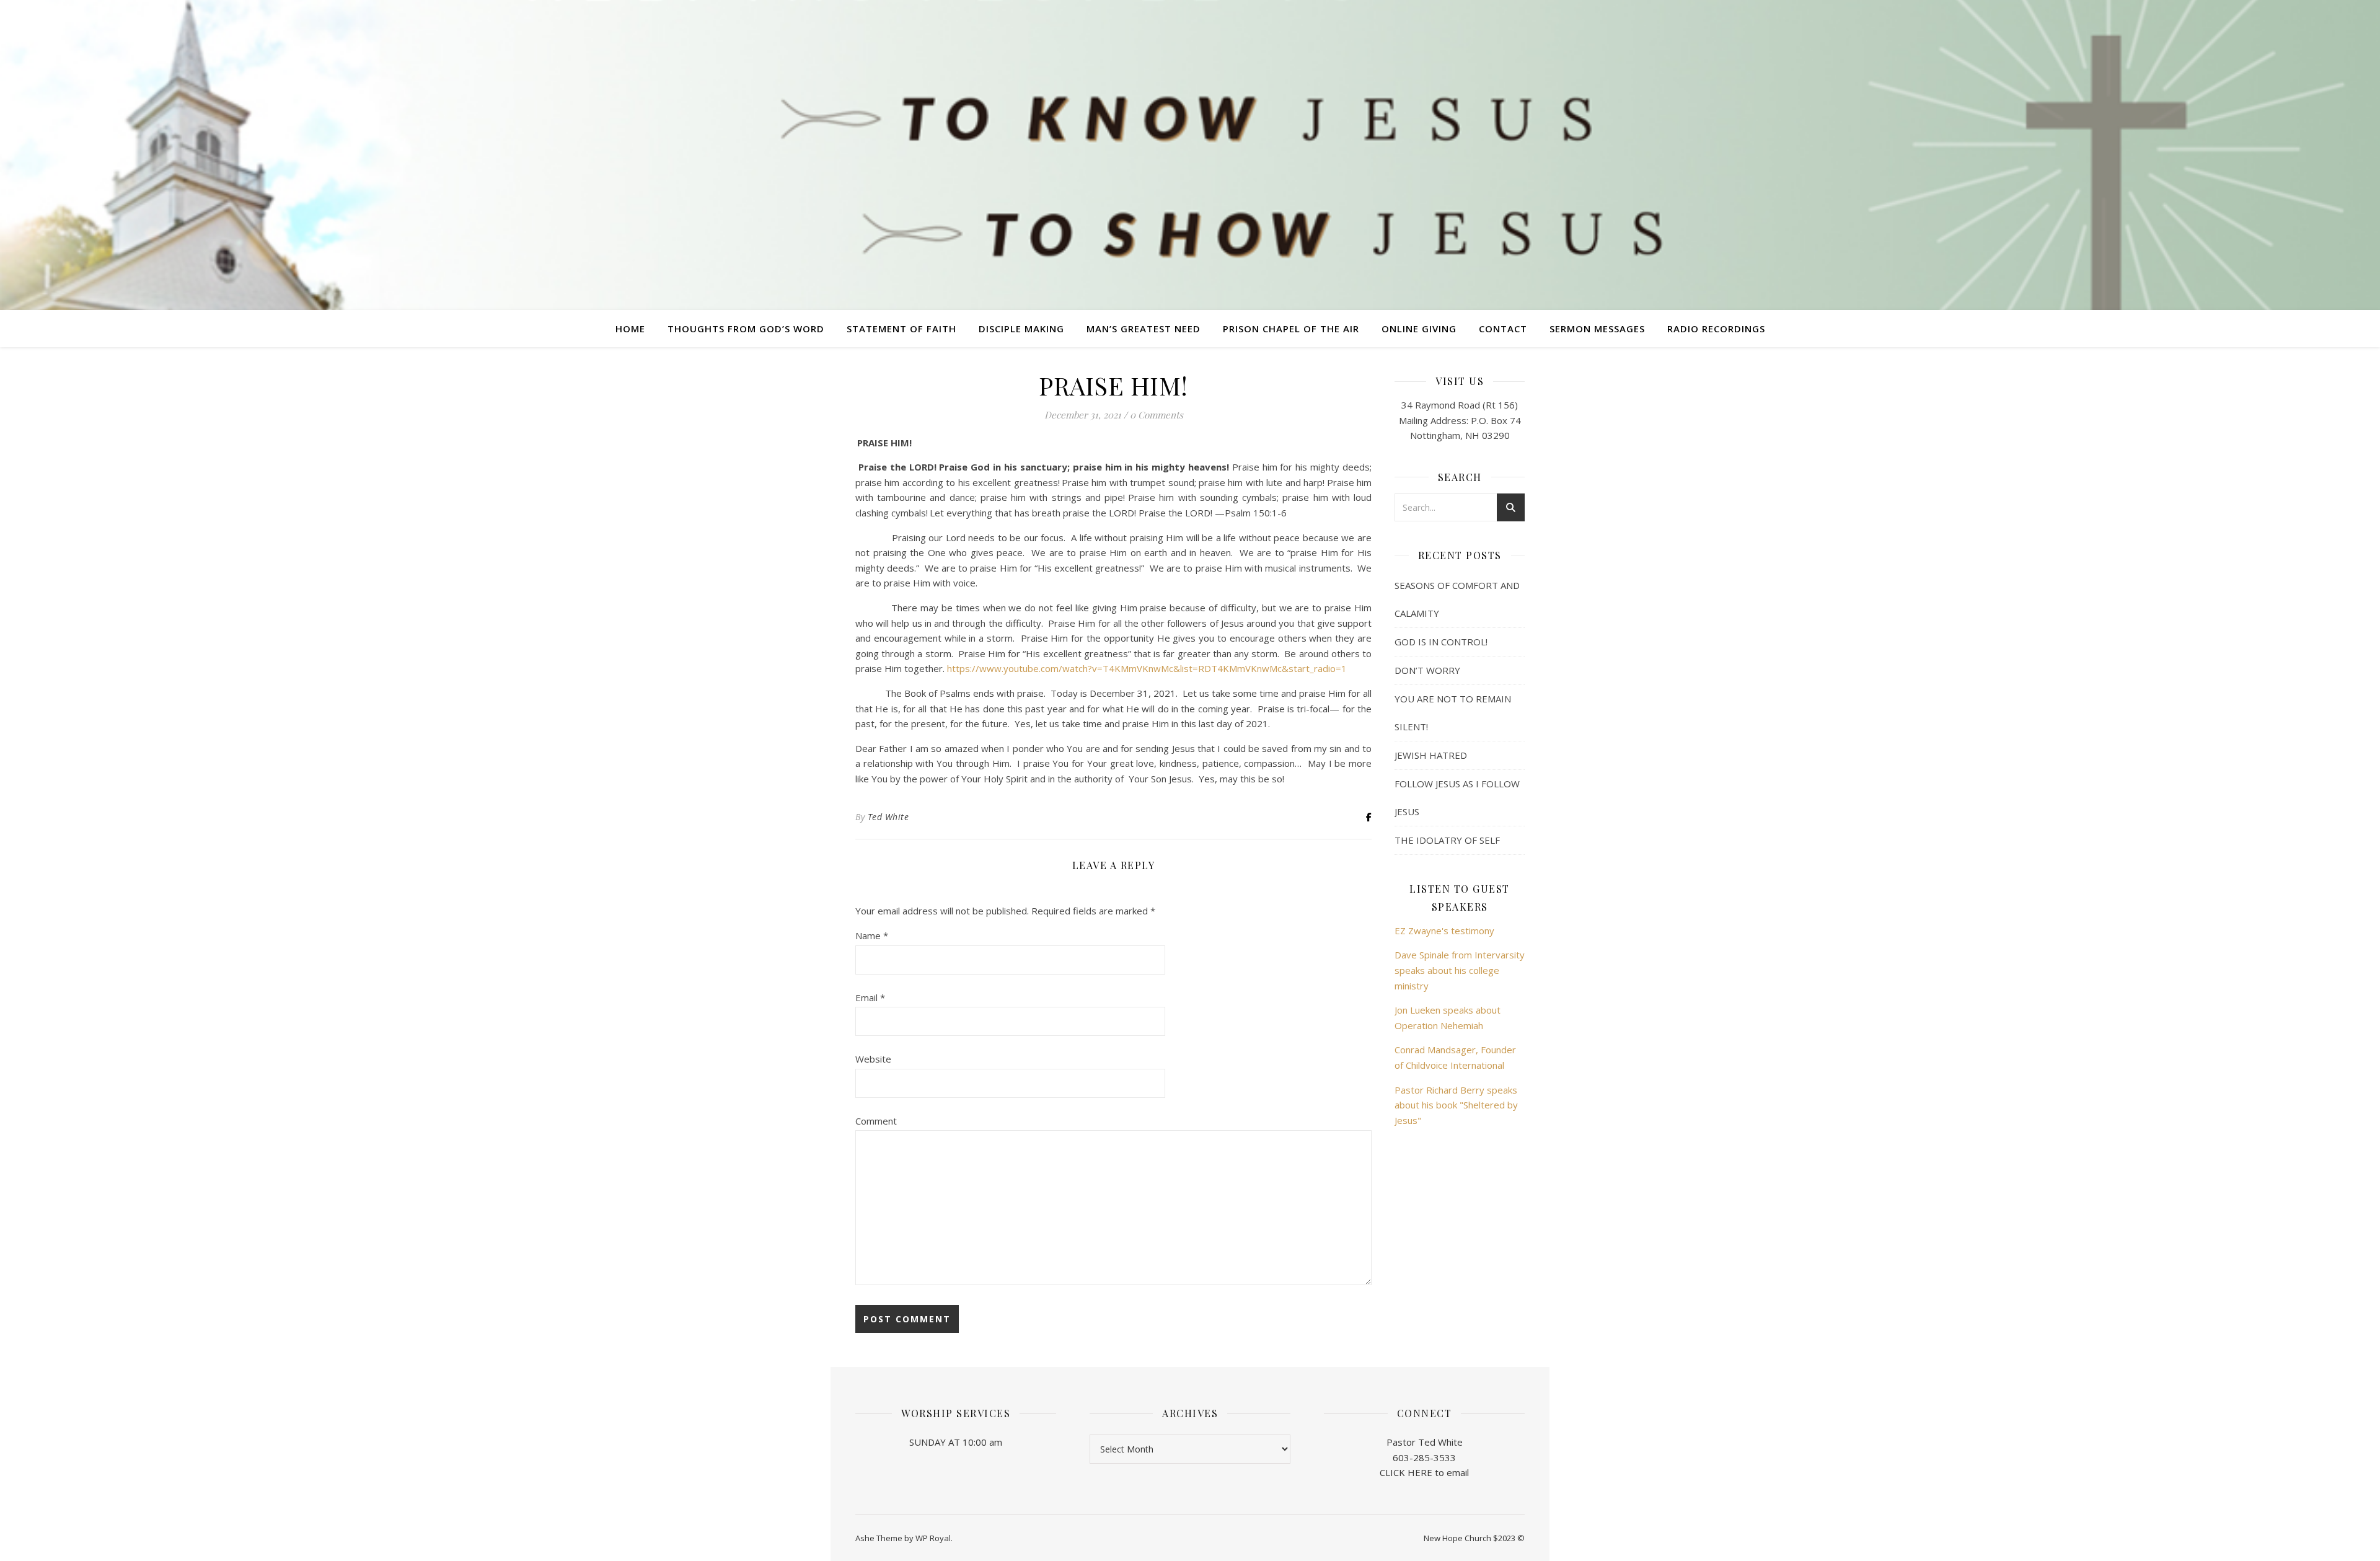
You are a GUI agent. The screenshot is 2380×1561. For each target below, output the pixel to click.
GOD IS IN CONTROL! (1441, 642)
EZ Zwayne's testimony (1444, 931)
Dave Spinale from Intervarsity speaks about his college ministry (1460, 970)
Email (870, 997)
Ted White (888, 817)
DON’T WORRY (1427, 670)
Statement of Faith (901, 329)
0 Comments (1157, 415)
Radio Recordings (1716, 329)
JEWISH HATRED (1431, 755)
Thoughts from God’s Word (746, 329)
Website (873, 1059)
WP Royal (933, 1538)
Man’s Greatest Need (1144, 329)
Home (630, 329)
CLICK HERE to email (1424, 1472)
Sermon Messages (1597, 329)
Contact (1503, 329)
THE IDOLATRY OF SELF (1447, 840)
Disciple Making (1021, 329)
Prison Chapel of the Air (1291, 329)
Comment (876, 1121)
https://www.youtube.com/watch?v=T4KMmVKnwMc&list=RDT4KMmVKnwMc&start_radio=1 (1147, 668)
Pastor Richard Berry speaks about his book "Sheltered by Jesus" (1456, 1105)
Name (872, 935)
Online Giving (1419, 329)
